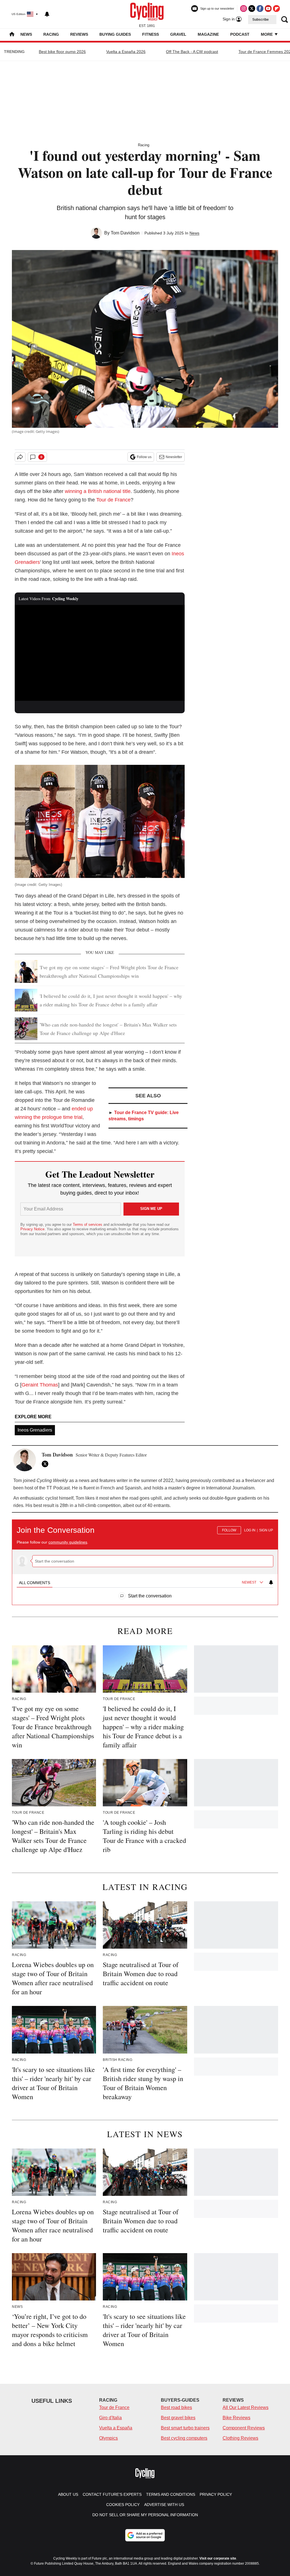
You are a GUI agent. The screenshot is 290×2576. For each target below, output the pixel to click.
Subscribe (261, 20)
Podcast (240, 34)
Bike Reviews (236, 2418)
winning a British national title (98, 491)
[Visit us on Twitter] (252, 9)
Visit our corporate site (218, 2558)
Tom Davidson (125, 233)
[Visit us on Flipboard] (276, 9)
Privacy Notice (32, 1229)
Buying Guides (115, 34)
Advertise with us (164, 2505)
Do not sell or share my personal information (145, 2515)
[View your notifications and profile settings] (47, 14)
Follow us (144, 457)
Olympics (108, 2438)
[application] (100, 653)
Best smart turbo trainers (185, 2428)
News (26, 34)
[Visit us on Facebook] (260, 9)
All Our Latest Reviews (246, 2407)
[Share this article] (20, 457)
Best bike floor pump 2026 (62, 52)
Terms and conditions (171, 2494)
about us (68, 2494)
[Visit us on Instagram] (244, 9)
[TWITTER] (46, 1464)
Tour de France (113, 500)
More (267, 34)
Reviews (79, 34)
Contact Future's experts (112, 2494)
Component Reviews (244, 2428)
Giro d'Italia (110, 2418)
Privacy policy (216, 2494)
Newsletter (174, 457)
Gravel (178, 34)
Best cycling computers (184, 2438)
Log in (250, 1530)
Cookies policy (123, 2505)
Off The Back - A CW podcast (192, 52)
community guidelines (68, 1542)
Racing (51, 34)
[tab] (35, 1583)
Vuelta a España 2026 (126, 52)
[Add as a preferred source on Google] (145, 2535)
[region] (145, 1559)
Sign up (266, 1530)
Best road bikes (176, 2407)
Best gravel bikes (178, 2418)
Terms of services (88, 1225)
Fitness (151, 34)
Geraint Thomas (40, 1385)
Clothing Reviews (240, 2438)
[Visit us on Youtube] (268, 9)
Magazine (208, 34)
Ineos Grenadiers (35, 1430)
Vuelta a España (116, 2428)
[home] (12, 35)
